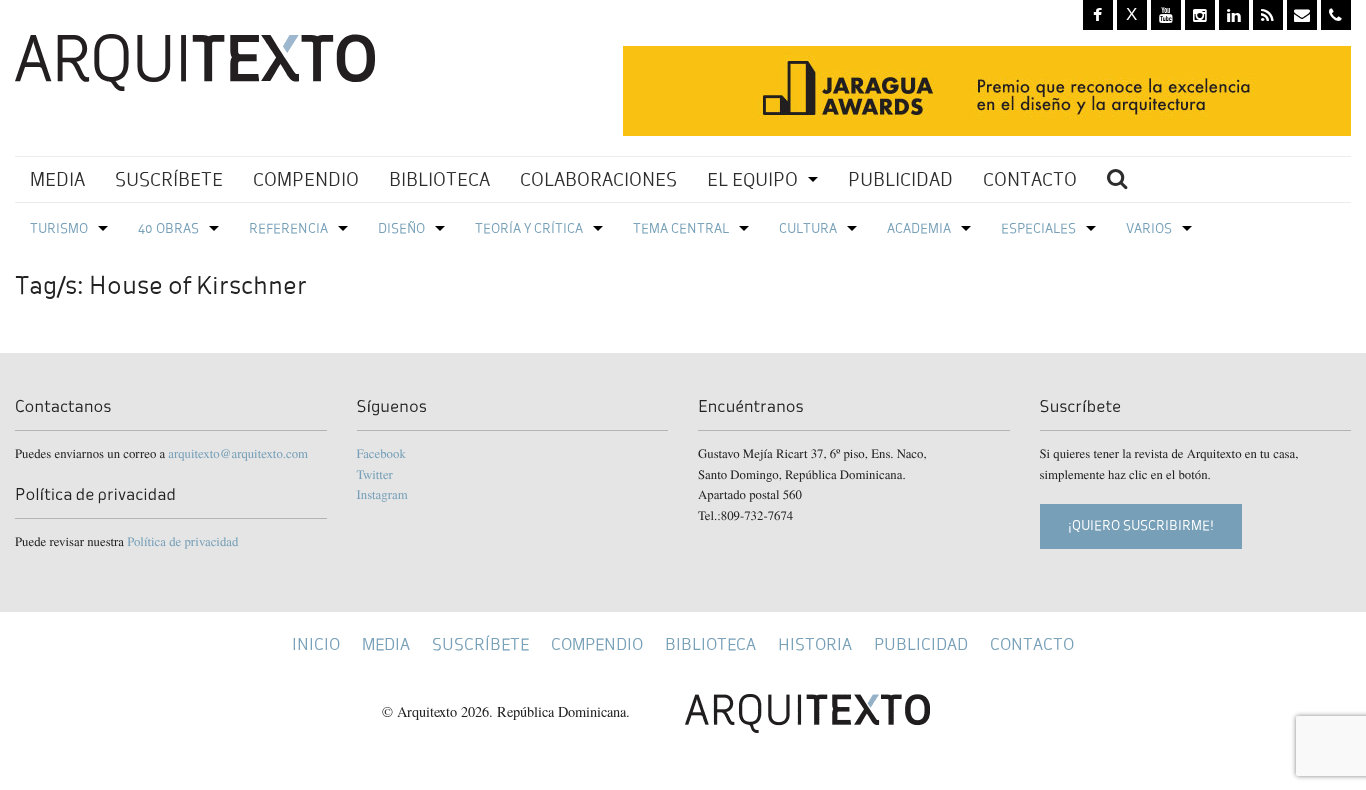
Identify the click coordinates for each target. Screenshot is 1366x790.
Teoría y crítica (529, 228)
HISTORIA (815, 644)
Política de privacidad (182, 541)
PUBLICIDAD (900, 179)
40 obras (168, 228)
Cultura (808, 228)
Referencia (288, 228)
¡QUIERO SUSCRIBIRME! (1141, 525)
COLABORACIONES (598, 179)
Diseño (401, 228)
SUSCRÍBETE (169, 179)
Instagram (382, 494)
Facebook (381, 453)
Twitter (375, 474)
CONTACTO (1030, 179)
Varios (1149, 228)
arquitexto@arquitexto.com (238, 453)
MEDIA (57, 179)
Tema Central (681, 228)
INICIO (316, 644)
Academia (919, 228)
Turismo (59, 228)
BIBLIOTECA (439, 179)
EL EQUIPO (752, 179)
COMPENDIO (306, 179)
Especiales (1038, 228)
